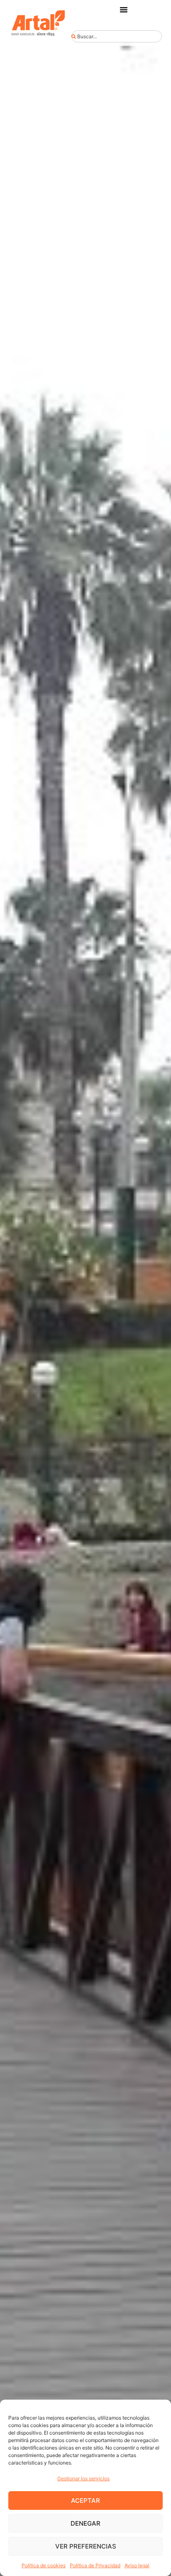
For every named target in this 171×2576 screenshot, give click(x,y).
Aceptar (85, 2501)
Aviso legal (137, 2565)
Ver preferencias (86, 2546)
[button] (124, 10)
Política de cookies (44, 2565)
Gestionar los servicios (83, 2478)
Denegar (85, 2523)
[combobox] (116, 36)
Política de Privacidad (95, 2565)
